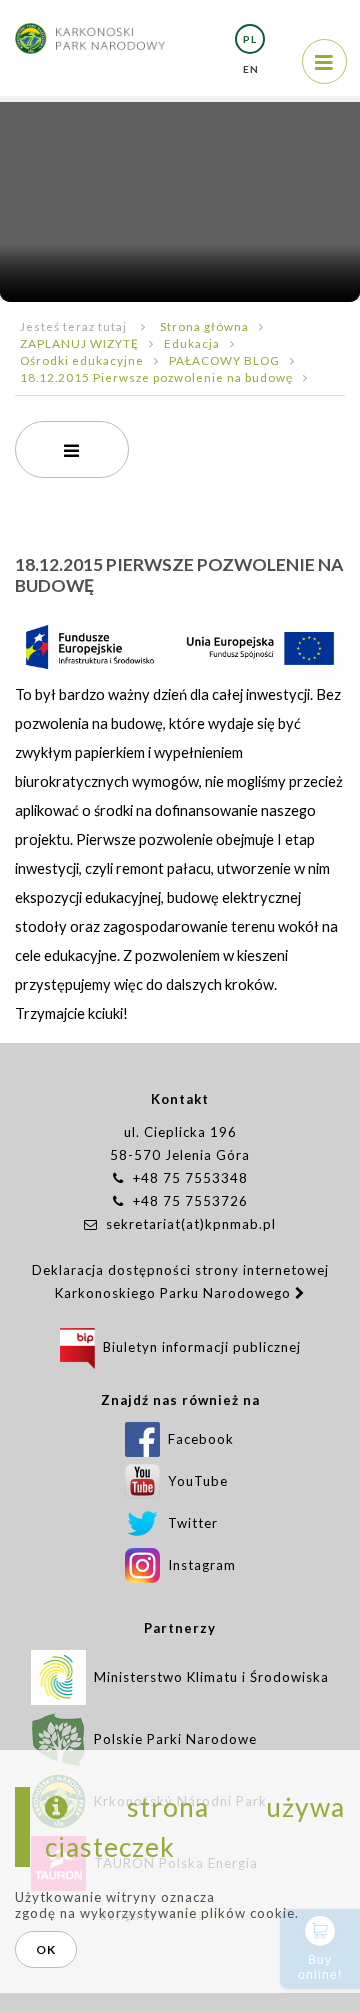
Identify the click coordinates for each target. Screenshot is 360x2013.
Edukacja (192, 343)
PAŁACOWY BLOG (224, 360)
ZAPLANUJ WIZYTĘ (79, 343)
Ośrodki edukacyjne (82, 360)
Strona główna (204, 326)
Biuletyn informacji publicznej (198, 1347)
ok (46, 1949)
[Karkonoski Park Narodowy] (90, 28)
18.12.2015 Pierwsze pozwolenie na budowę (156, 377)
